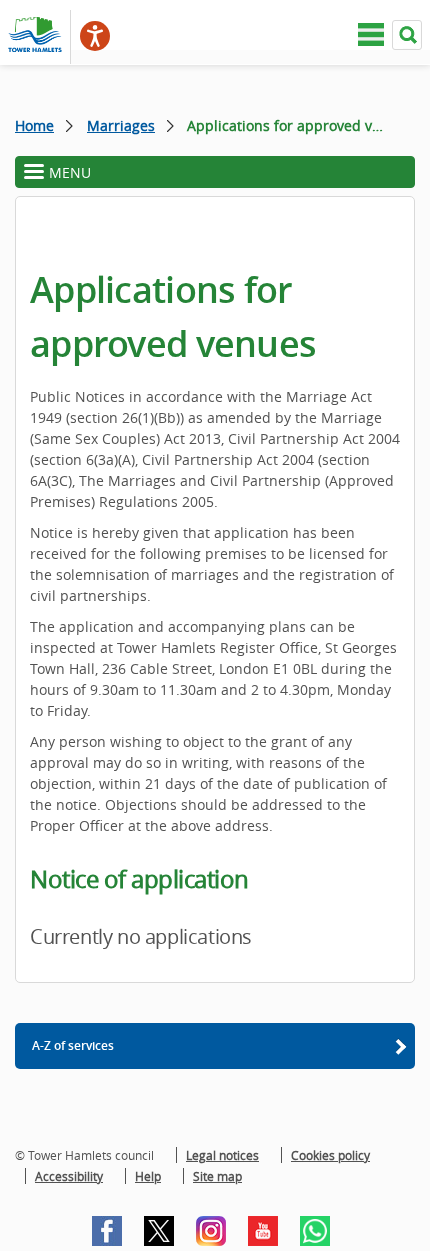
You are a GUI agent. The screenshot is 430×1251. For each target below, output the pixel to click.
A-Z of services (73, 1045)
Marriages (121, 125)
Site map (217, 1176)
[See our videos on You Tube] (263, 1231)
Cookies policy (330, 1155)
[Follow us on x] (159, 1231)
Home (34, 125)
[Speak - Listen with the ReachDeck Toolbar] (95, 36)
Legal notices (222, 1155)
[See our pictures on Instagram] (211, 1231)
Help (148, 1176)
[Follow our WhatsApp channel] (315, 1231)
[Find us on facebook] (107, 1231)
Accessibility (69, 1176)
